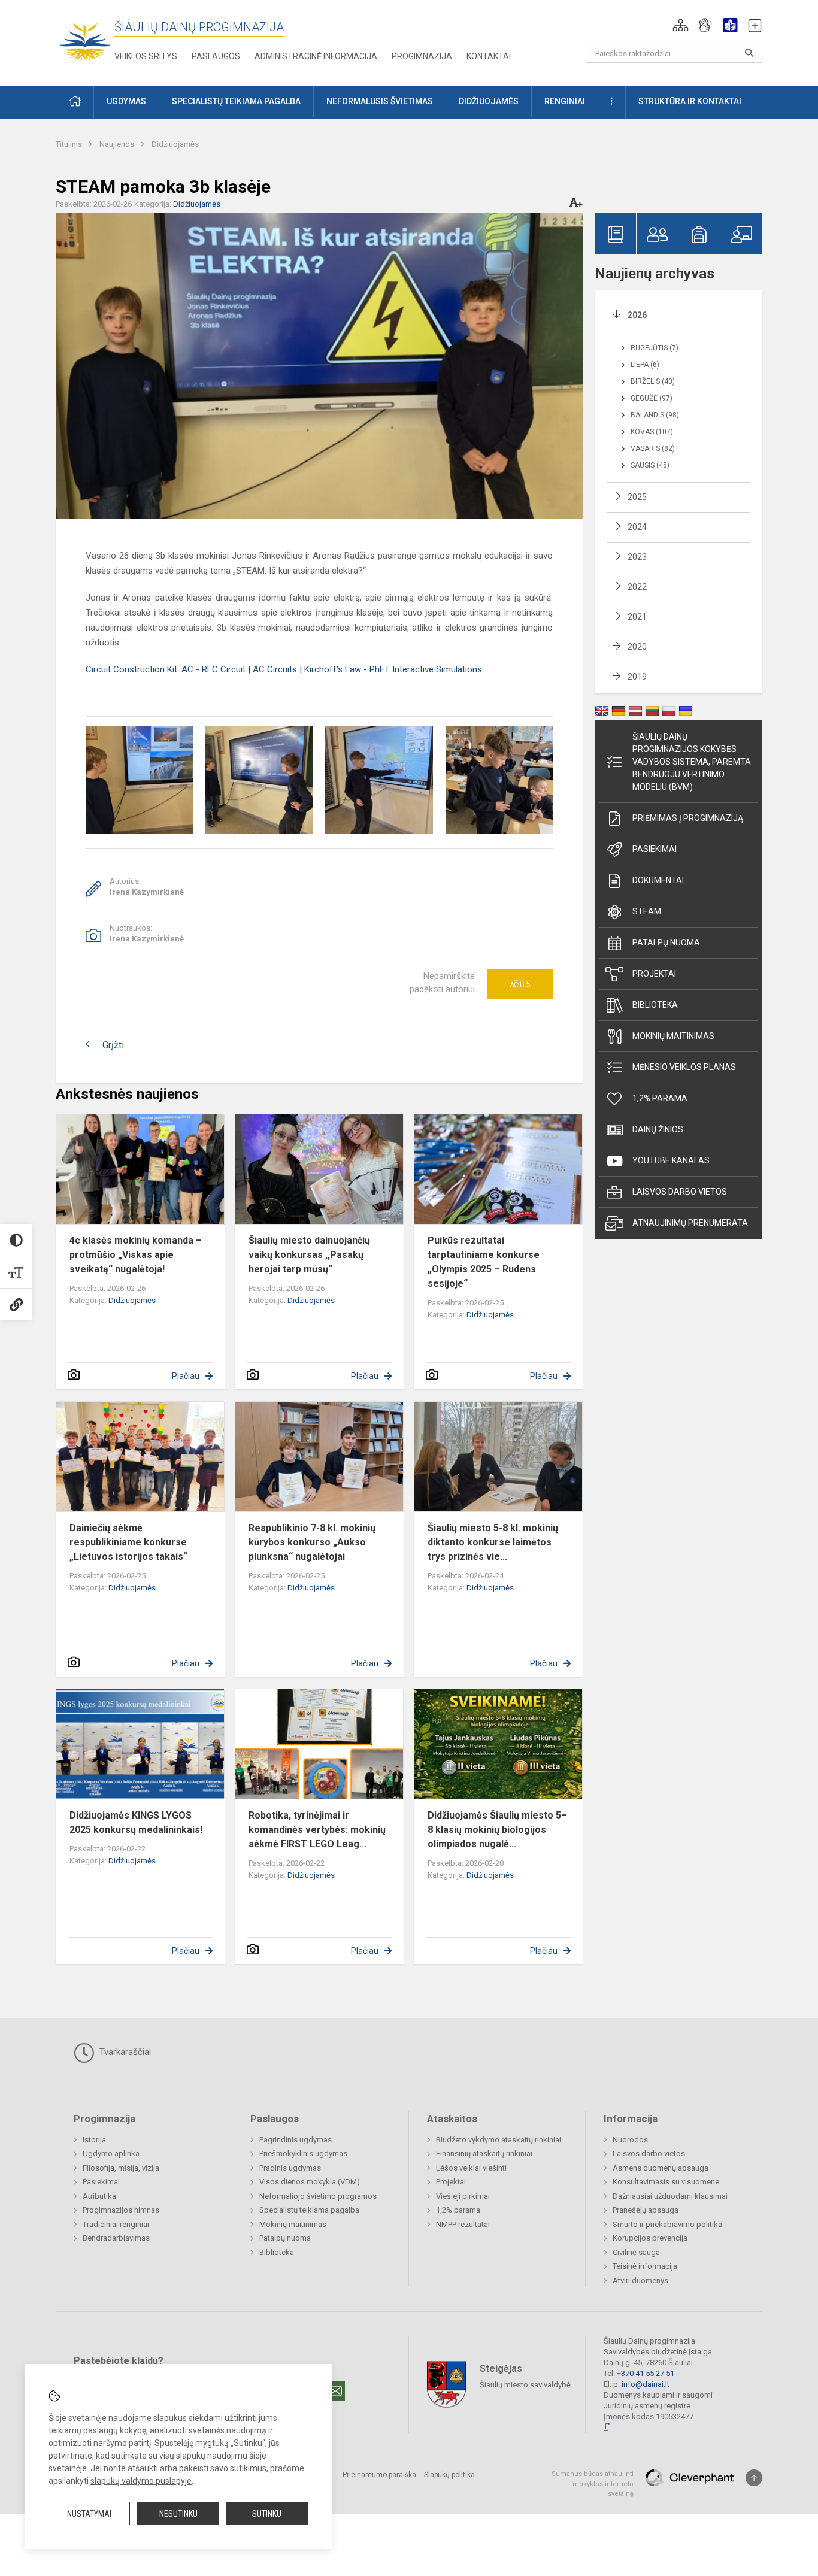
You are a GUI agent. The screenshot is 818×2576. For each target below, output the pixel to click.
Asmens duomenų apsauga (661, 2168)
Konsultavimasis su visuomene (666, 2182)
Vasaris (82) (653, 448)
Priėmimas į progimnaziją (688, 818)
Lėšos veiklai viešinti (471, 2168)
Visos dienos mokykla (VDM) (310, 2182)
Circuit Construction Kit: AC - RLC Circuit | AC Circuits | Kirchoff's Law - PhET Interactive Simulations (284, 669)
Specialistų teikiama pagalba (309, 2210)
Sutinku (267, 2514)
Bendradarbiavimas (116, 2238)
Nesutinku (178, 2514)
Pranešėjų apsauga (646, 2210)
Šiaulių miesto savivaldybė (525, 2385)
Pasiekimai (655, 849)
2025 (637, 497)
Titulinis (70, 144)
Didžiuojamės (175, 144)
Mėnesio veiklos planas (684, 1067)
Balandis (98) (655, 415)
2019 (637, 677)
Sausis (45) (650, 465)
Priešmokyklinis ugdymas (303, 2154)
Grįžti (113, 1045)
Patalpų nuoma (666, 942)
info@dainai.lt (646, 2384)
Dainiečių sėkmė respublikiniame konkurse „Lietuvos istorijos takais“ (128, 1542)
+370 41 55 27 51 (646, 2373)
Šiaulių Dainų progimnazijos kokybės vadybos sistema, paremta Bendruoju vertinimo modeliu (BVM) (692, 762)
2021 (637, 617)
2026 (637, 315)
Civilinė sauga (636, 2252)
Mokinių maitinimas (673, 1036)
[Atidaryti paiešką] (749, 53)
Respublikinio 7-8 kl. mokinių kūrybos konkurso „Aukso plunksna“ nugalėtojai (312, 1542)
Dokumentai (658, 880)
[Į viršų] (754, 2478)
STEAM (647, 911)
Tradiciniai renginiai (116, 2224)
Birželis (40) (653, 381)
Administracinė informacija (316, 56)
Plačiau (186, 1376)
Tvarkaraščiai (124, 2052)
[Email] (335, 2391)
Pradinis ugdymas (290, 2168)
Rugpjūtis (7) (655, 348)
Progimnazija (422, 56)
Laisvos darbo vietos (680, 1192)
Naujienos (118, 144)
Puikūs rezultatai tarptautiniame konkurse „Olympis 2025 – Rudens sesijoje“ (484, 1262)
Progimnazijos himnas (121, 2210)
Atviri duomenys (640, 2280)
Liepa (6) (645, 365)
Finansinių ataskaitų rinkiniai (484, 2154)
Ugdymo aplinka (111, 2154)
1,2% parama (660, 1098)
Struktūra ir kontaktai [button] (690, 101)
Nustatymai (89, 2514)
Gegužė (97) (652, 398)
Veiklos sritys (146, 56)
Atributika (99, 2196)
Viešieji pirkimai (463, 2196)
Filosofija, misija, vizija (121, 2168)
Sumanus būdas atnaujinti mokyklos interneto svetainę (593, 2484)
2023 (637, 557)
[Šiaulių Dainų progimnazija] (85, 40)
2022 (637, 587)
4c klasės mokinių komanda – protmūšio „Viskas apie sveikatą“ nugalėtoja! (136, 1255)
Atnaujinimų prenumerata (690, 1223)
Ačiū (520, 984)
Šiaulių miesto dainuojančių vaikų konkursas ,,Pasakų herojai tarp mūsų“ (309, 1255)
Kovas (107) (652, 432)
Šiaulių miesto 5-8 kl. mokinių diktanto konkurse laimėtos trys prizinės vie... (493, 1542)
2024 (637, 527)
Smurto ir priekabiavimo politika (667, 2224)
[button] (681, 25)
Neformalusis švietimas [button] (380, 101)
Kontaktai (489, 56)
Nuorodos (630, 2140)
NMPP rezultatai (463, 2224)
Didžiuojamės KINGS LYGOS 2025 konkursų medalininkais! (136, 1822)
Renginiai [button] (565, 101)
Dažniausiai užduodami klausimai (670, 2196)
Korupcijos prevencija (650, 2238)
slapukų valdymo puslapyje (141, 2481)
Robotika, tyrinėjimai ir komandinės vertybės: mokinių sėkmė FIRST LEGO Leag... (317, 1830)
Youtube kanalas (671, 1160)
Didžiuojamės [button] (489, 101)
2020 (637, 647)
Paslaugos (216, 56)
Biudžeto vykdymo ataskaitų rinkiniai (499, 2140)
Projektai (654, 974)
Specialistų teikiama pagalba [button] (236, 101)
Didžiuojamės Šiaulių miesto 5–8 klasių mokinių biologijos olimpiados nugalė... (497, 1830)
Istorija (94, 2140)
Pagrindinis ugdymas (296, 2140)
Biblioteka (655, 1005)
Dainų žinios (658, 1129)
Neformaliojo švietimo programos (318, 2196)
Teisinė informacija (645, 2266)
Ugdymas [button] (126, 101)
